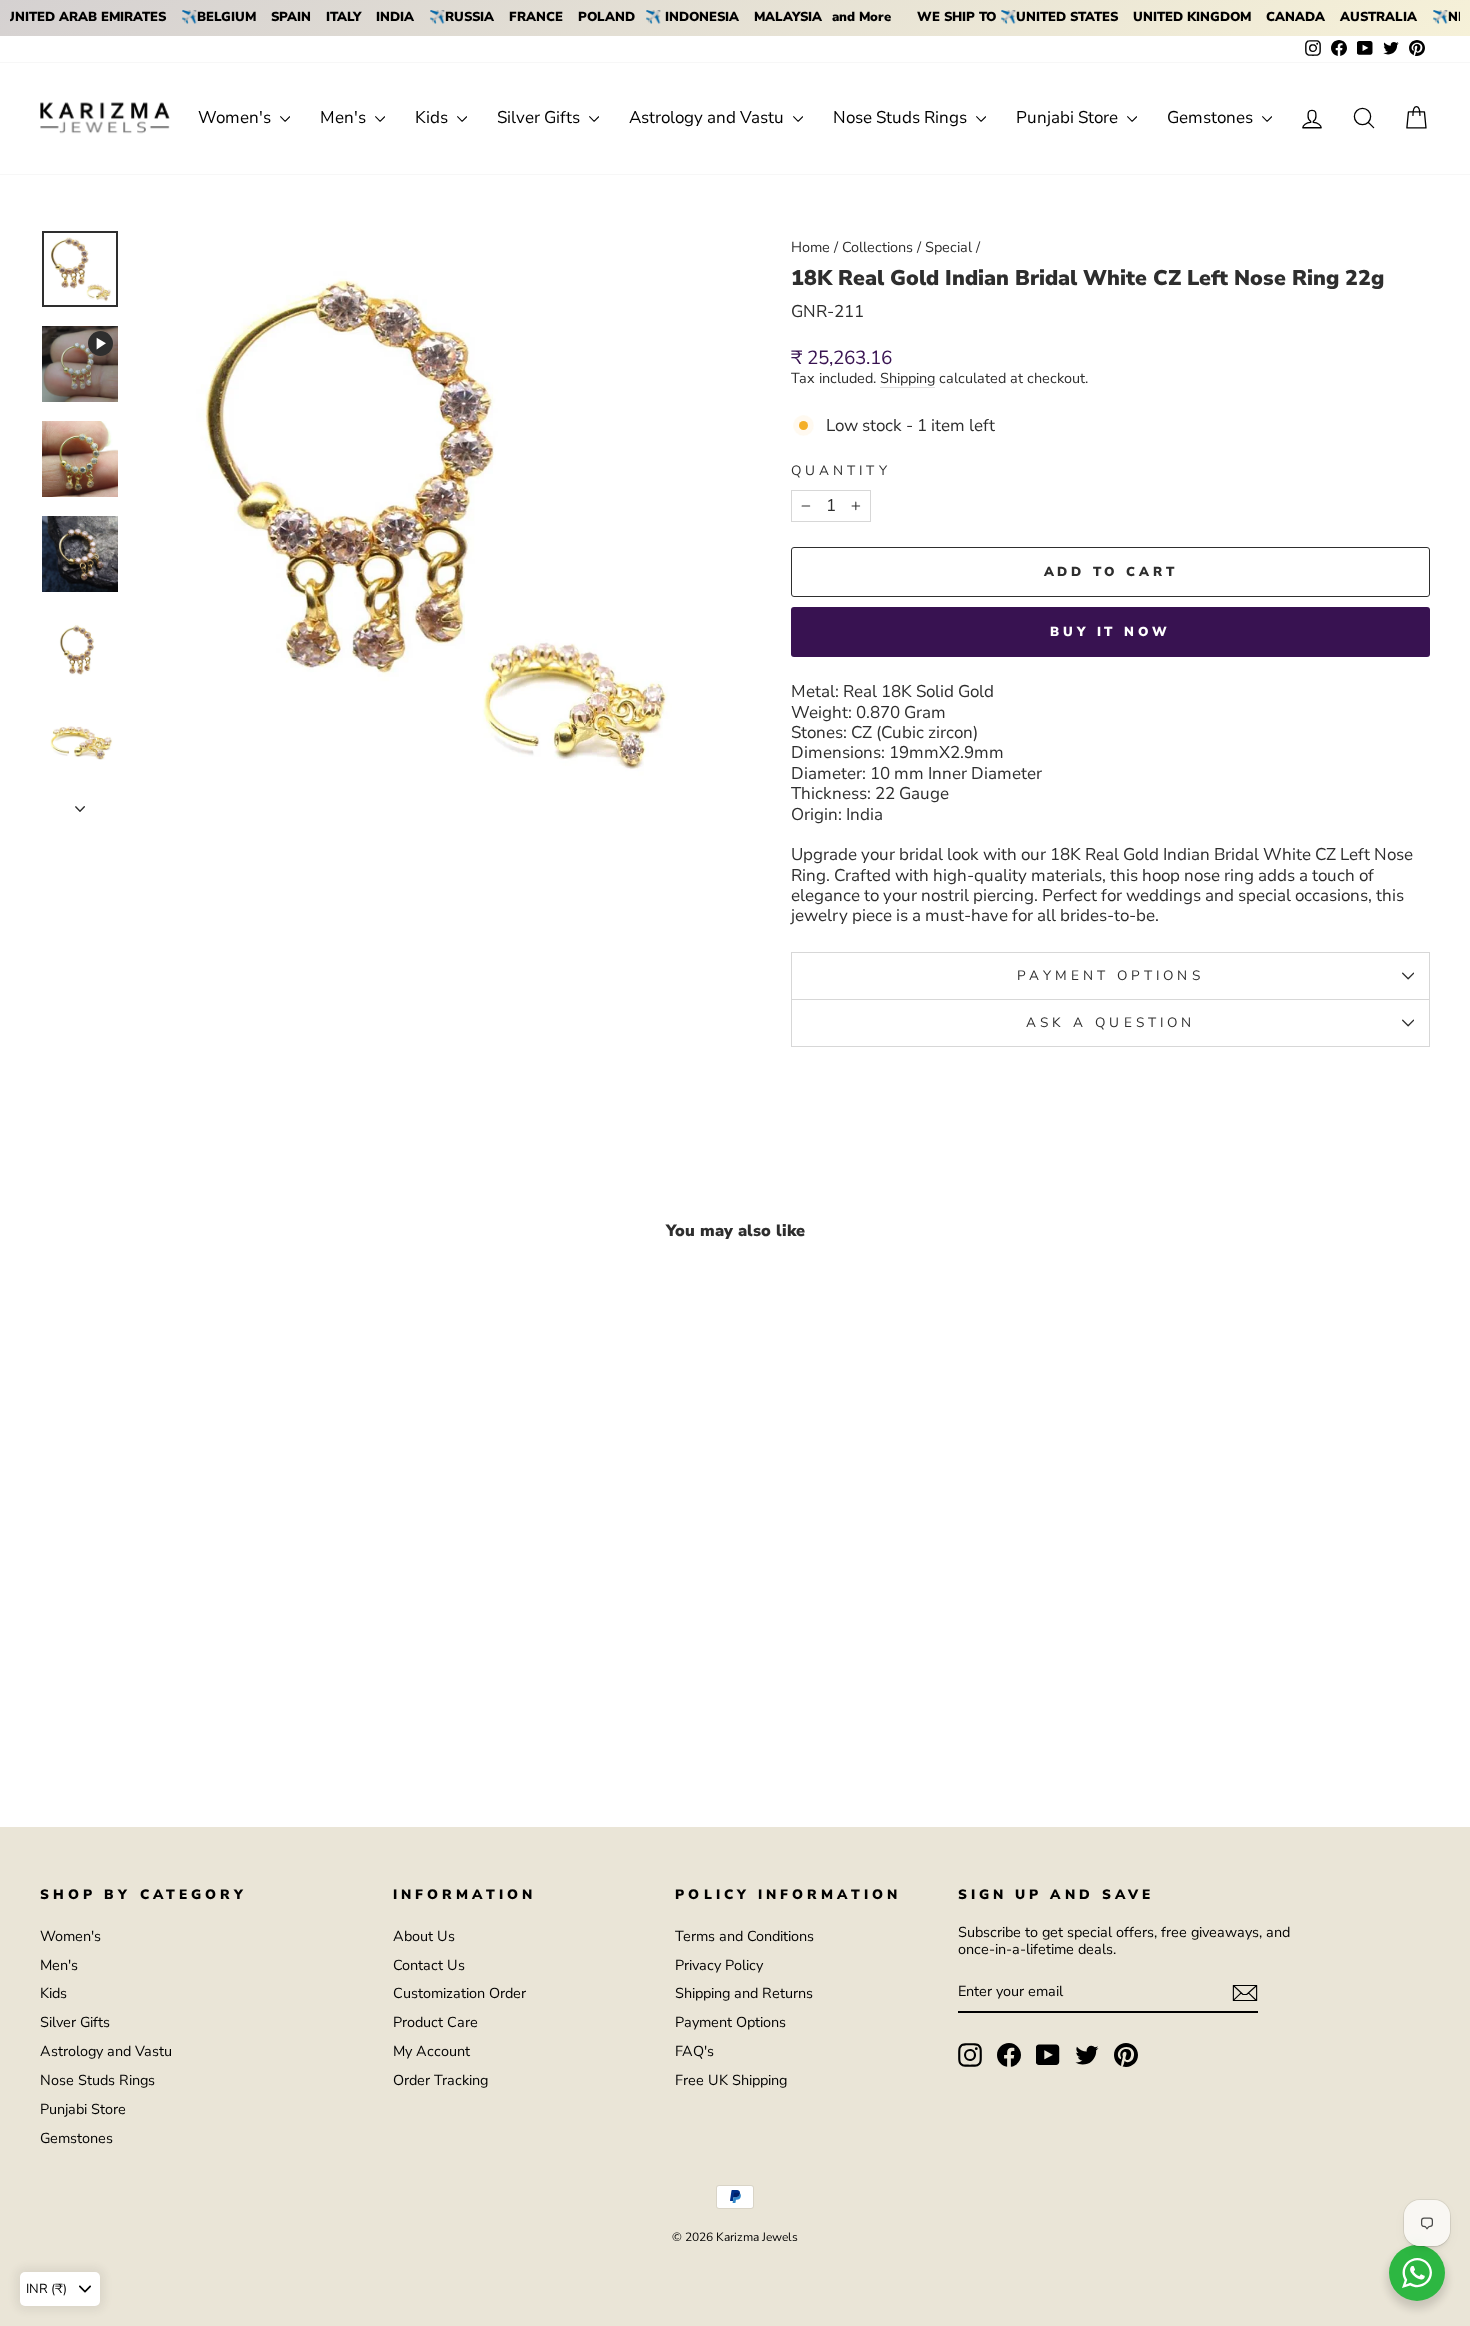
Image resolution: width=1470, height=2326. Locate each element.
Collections (877, 247)
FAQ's (694, 2051)
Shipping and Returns (744, 1993)
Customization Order (459, 1993)
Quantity (841, 471)
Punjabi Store (1069, 117)
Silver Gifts (540, 117)
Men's (345, 117)
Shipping (907, 379)
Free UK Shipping (731, 2080)
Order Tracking (440, 2080)
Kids (433, 117)
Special (948, 247)
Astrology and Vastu (708, 117)
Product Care (435, 2022)
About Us (424, 1936)
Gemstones (1212, 117)
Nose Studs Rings (902, 117)
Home (810, 247)
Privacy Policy (719, 1965)
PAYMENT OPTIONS (1110, 975)
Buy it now (1110, 632)
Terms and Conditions (744, 1936)
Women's (236, 117)
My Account (431, 2051)
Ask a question (1110, 1022)
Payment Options (730, 2022)
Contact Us (429, 1965)
